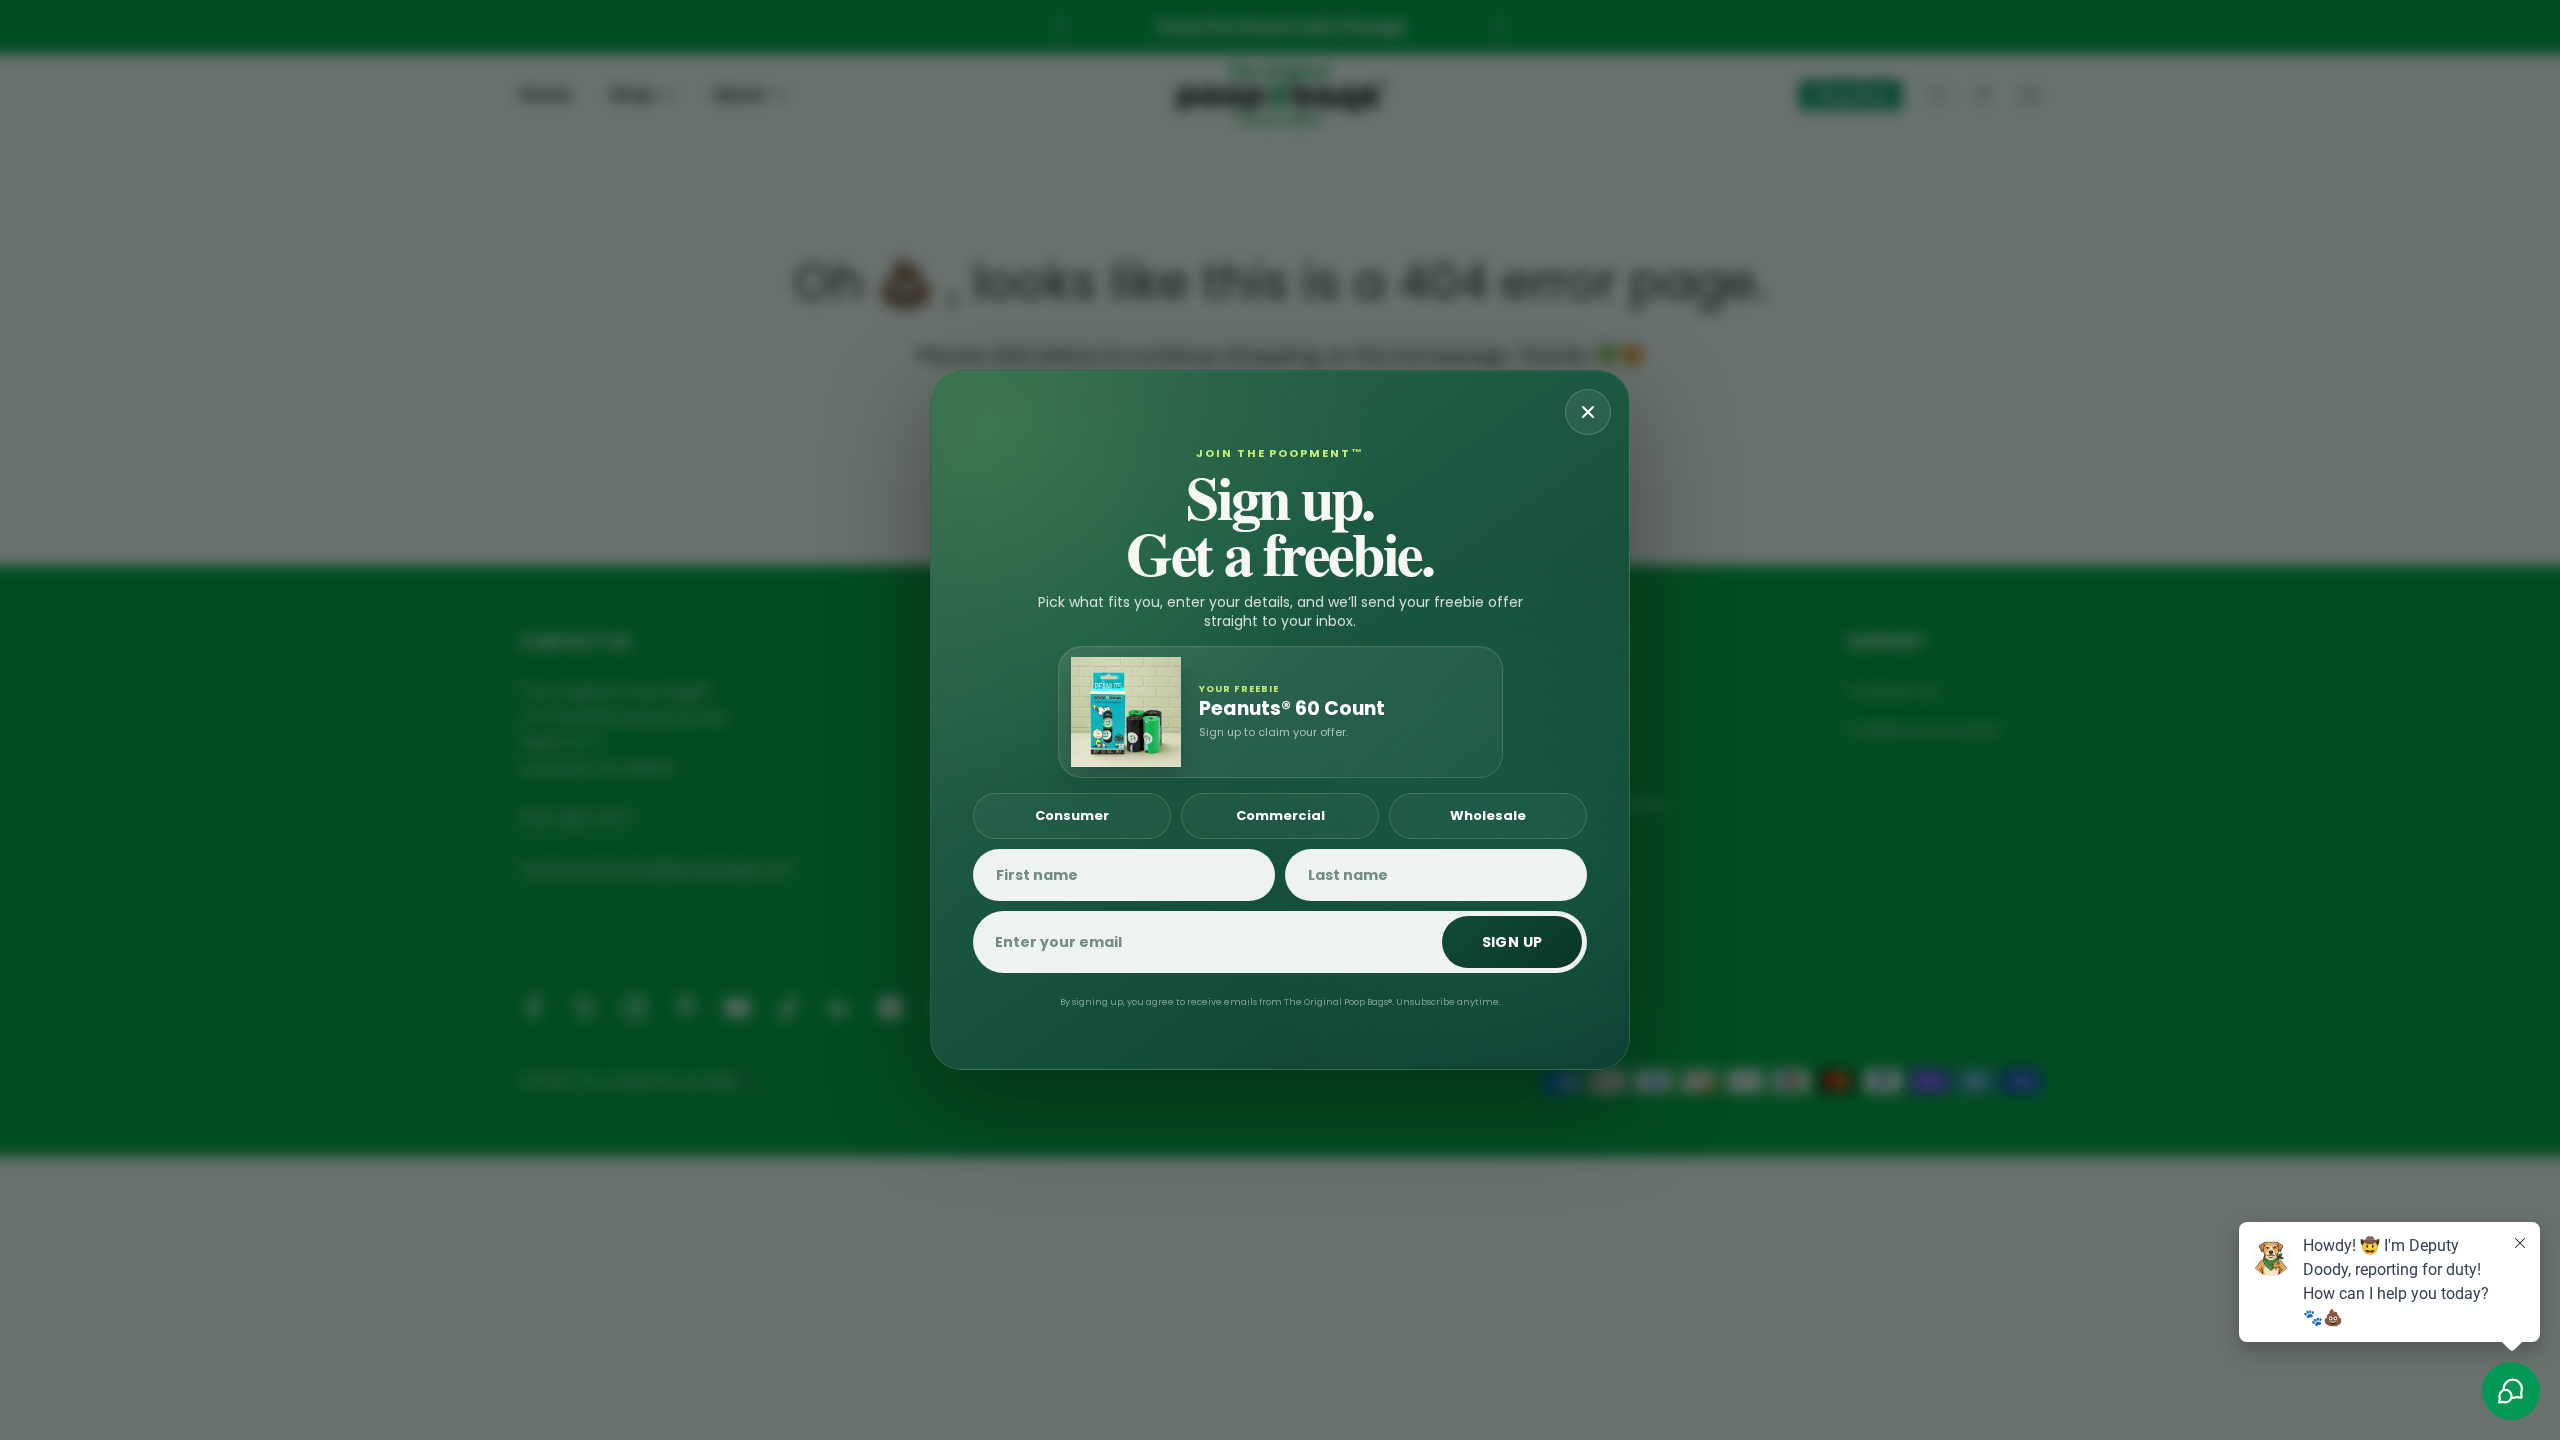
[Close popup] (1588, 412)
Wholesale (1488, 815)
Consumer (1072, 815)
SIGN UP (1512, 942)
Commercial (1280, 815)
